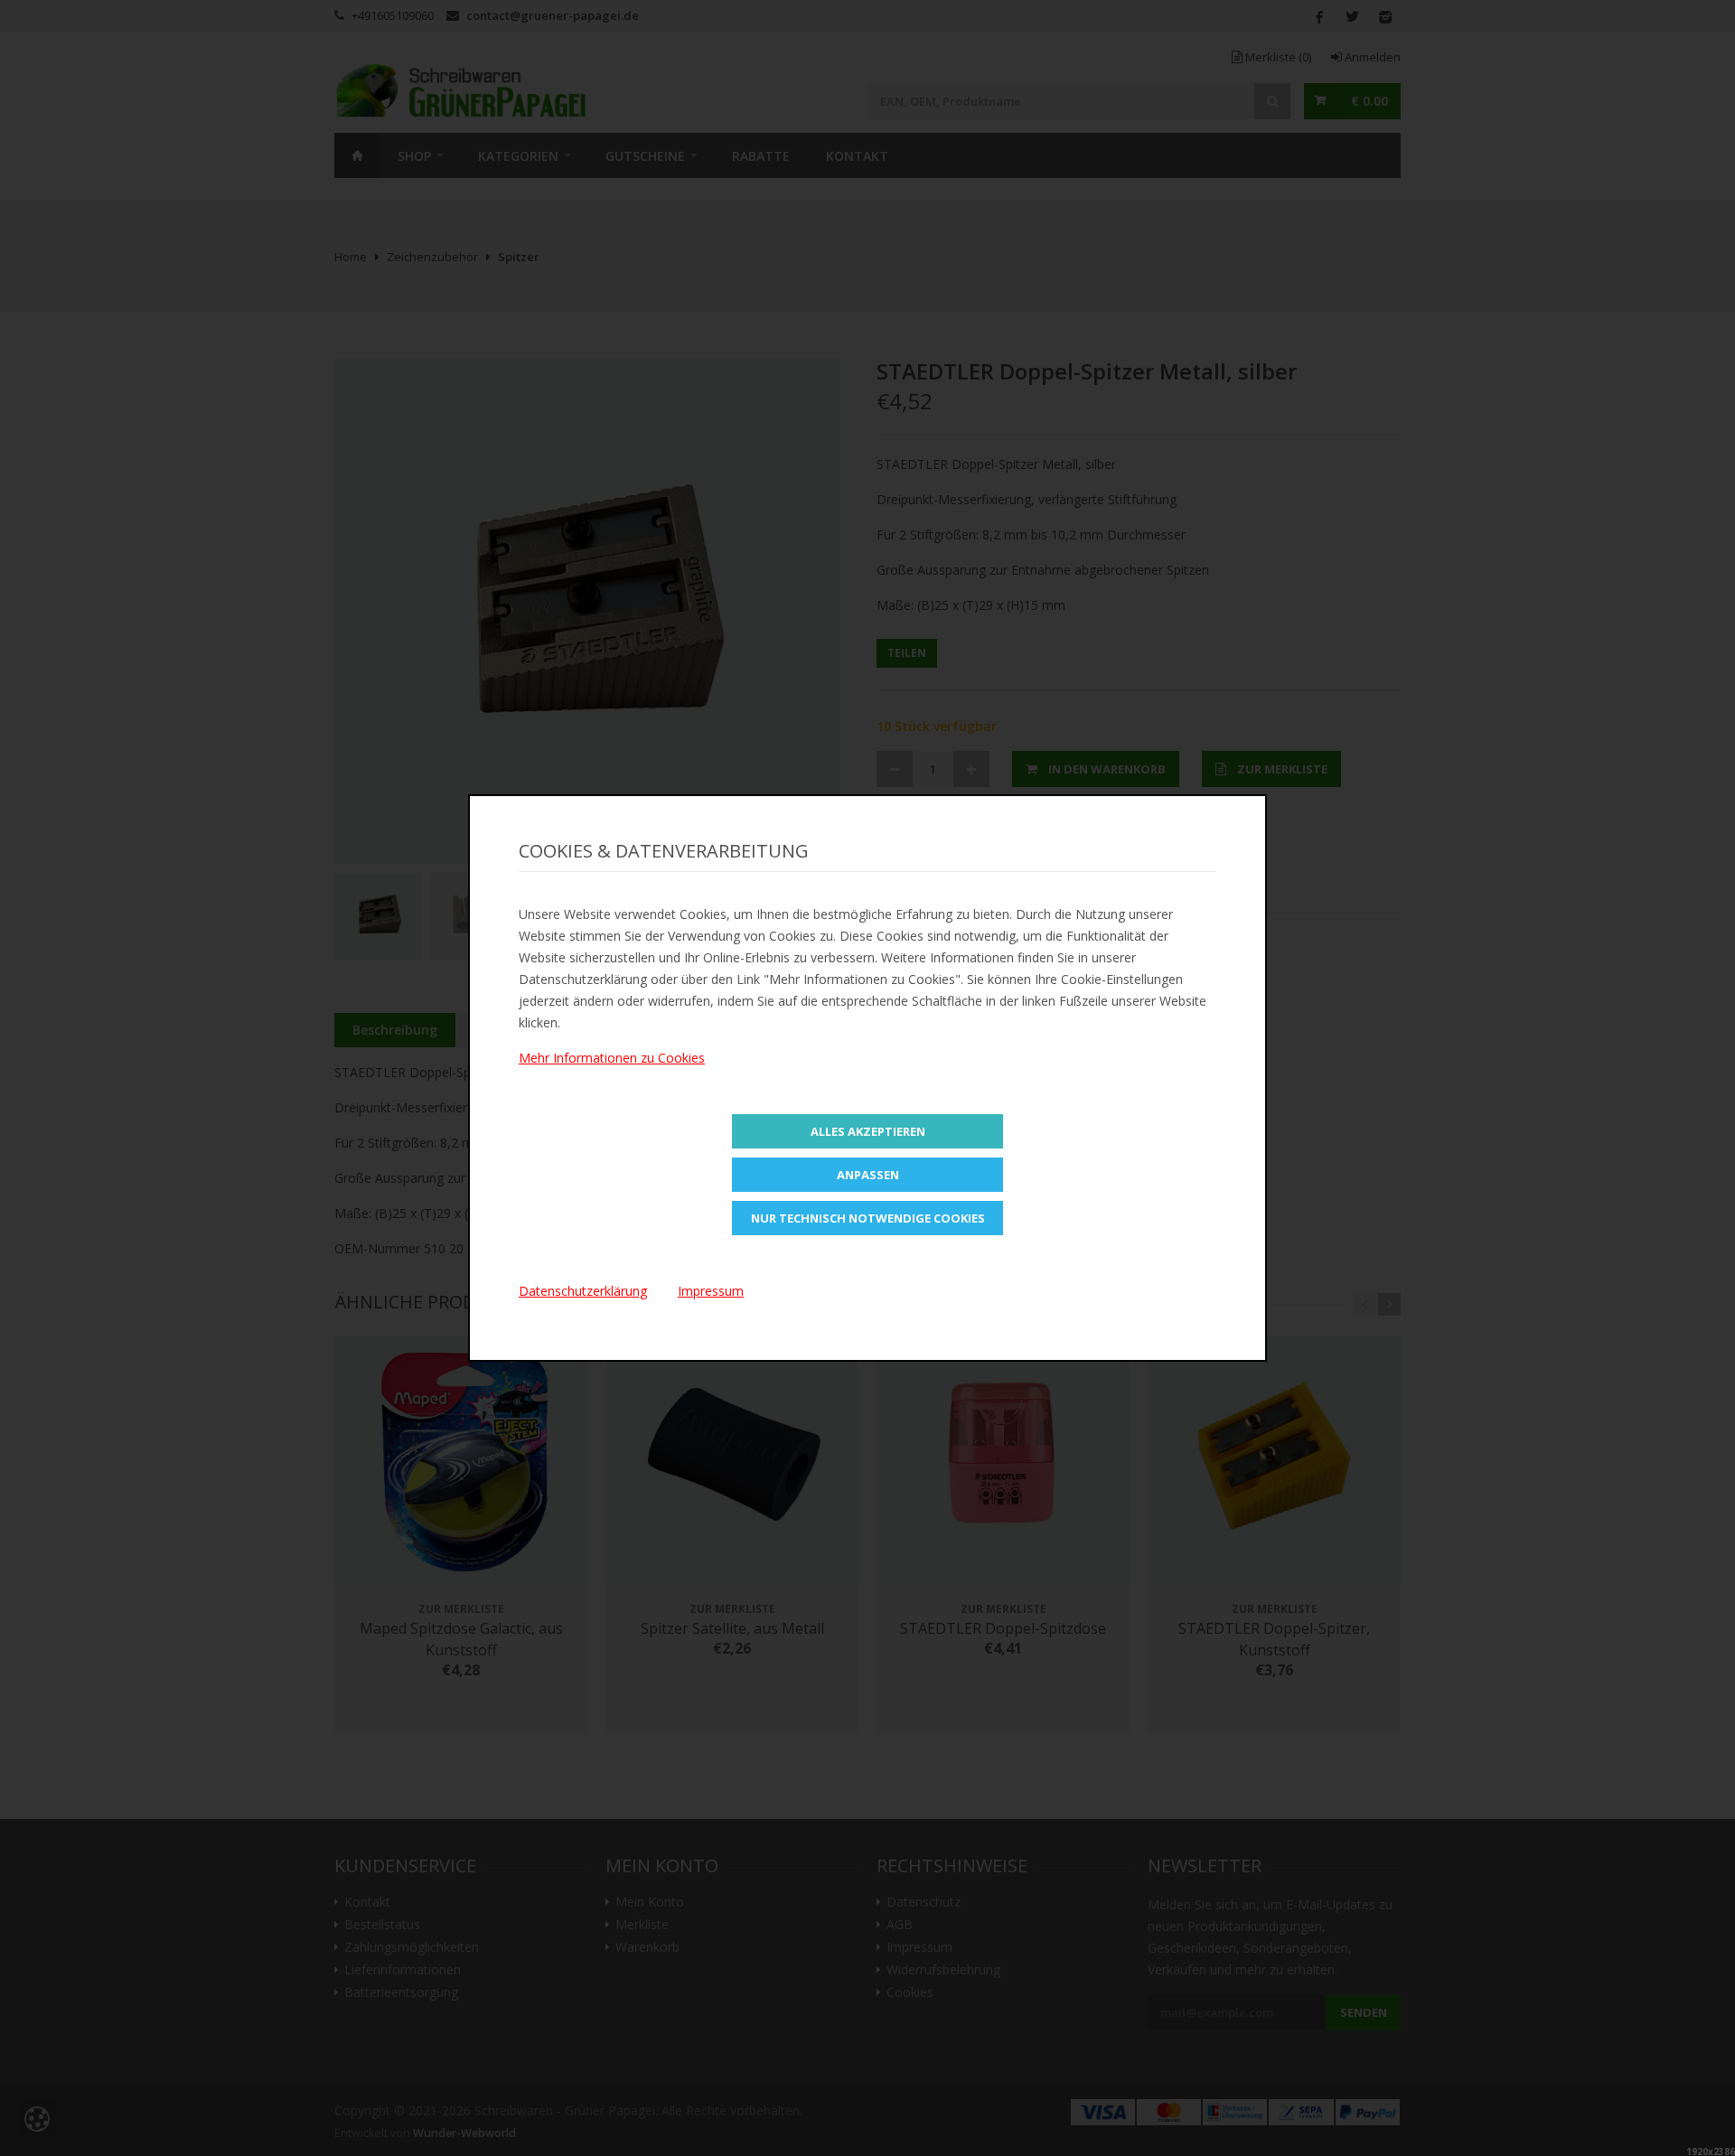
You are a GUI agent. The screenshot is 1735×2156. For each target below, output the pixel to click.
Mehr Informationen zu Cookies (612, 1058)
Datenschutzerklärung (583, 1291)
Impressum (711, 1291)
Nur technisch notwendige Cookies (868, 1218)
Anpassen (868, 1175)
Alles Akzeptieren (868, 1131)
